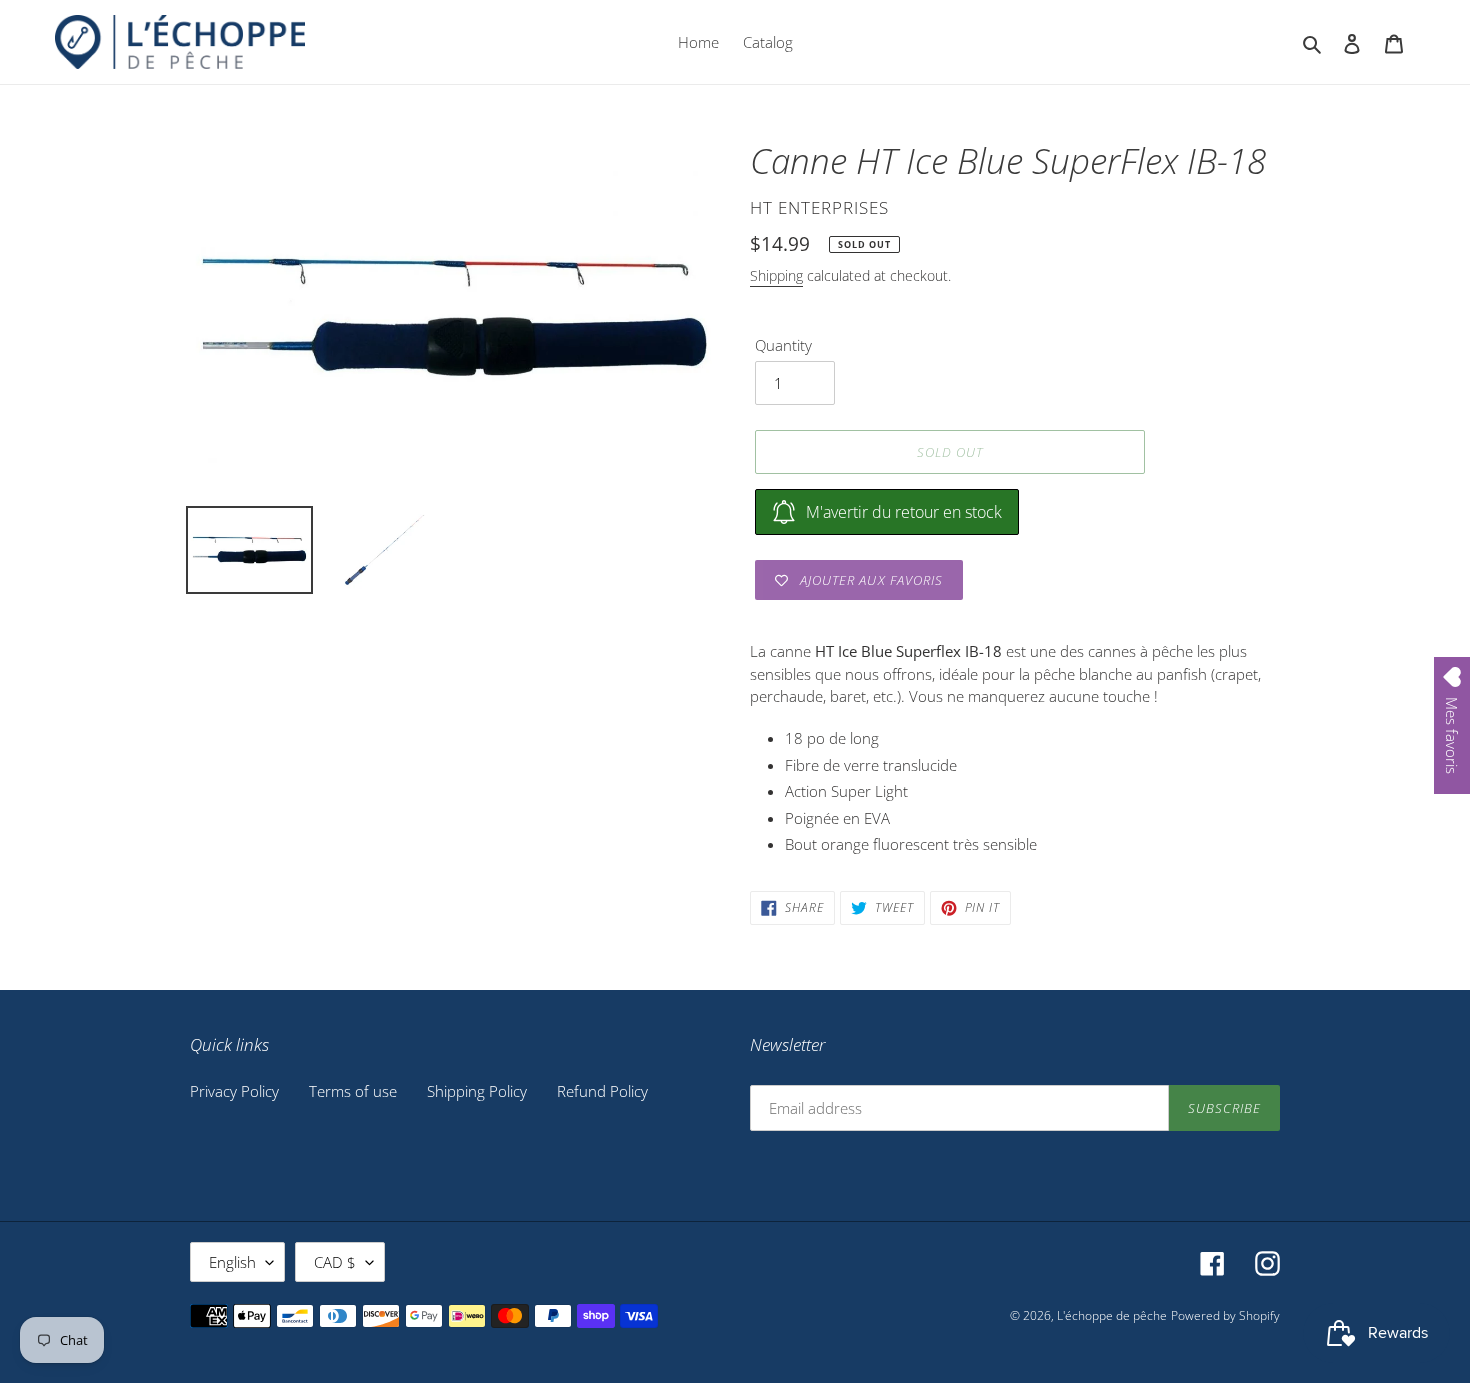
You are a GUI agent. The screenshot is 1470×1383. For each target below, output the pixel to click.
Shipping (776, 275)
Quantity (783, 345)
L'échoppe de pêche (1112, 1315)
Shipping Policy (477, 1091)
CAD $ (335, 1262)
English (232, 1262)
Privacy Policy (234, 1091)
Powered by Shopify (1225, 1315)
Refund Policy (602, 1091)
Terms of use (353, 1091)
